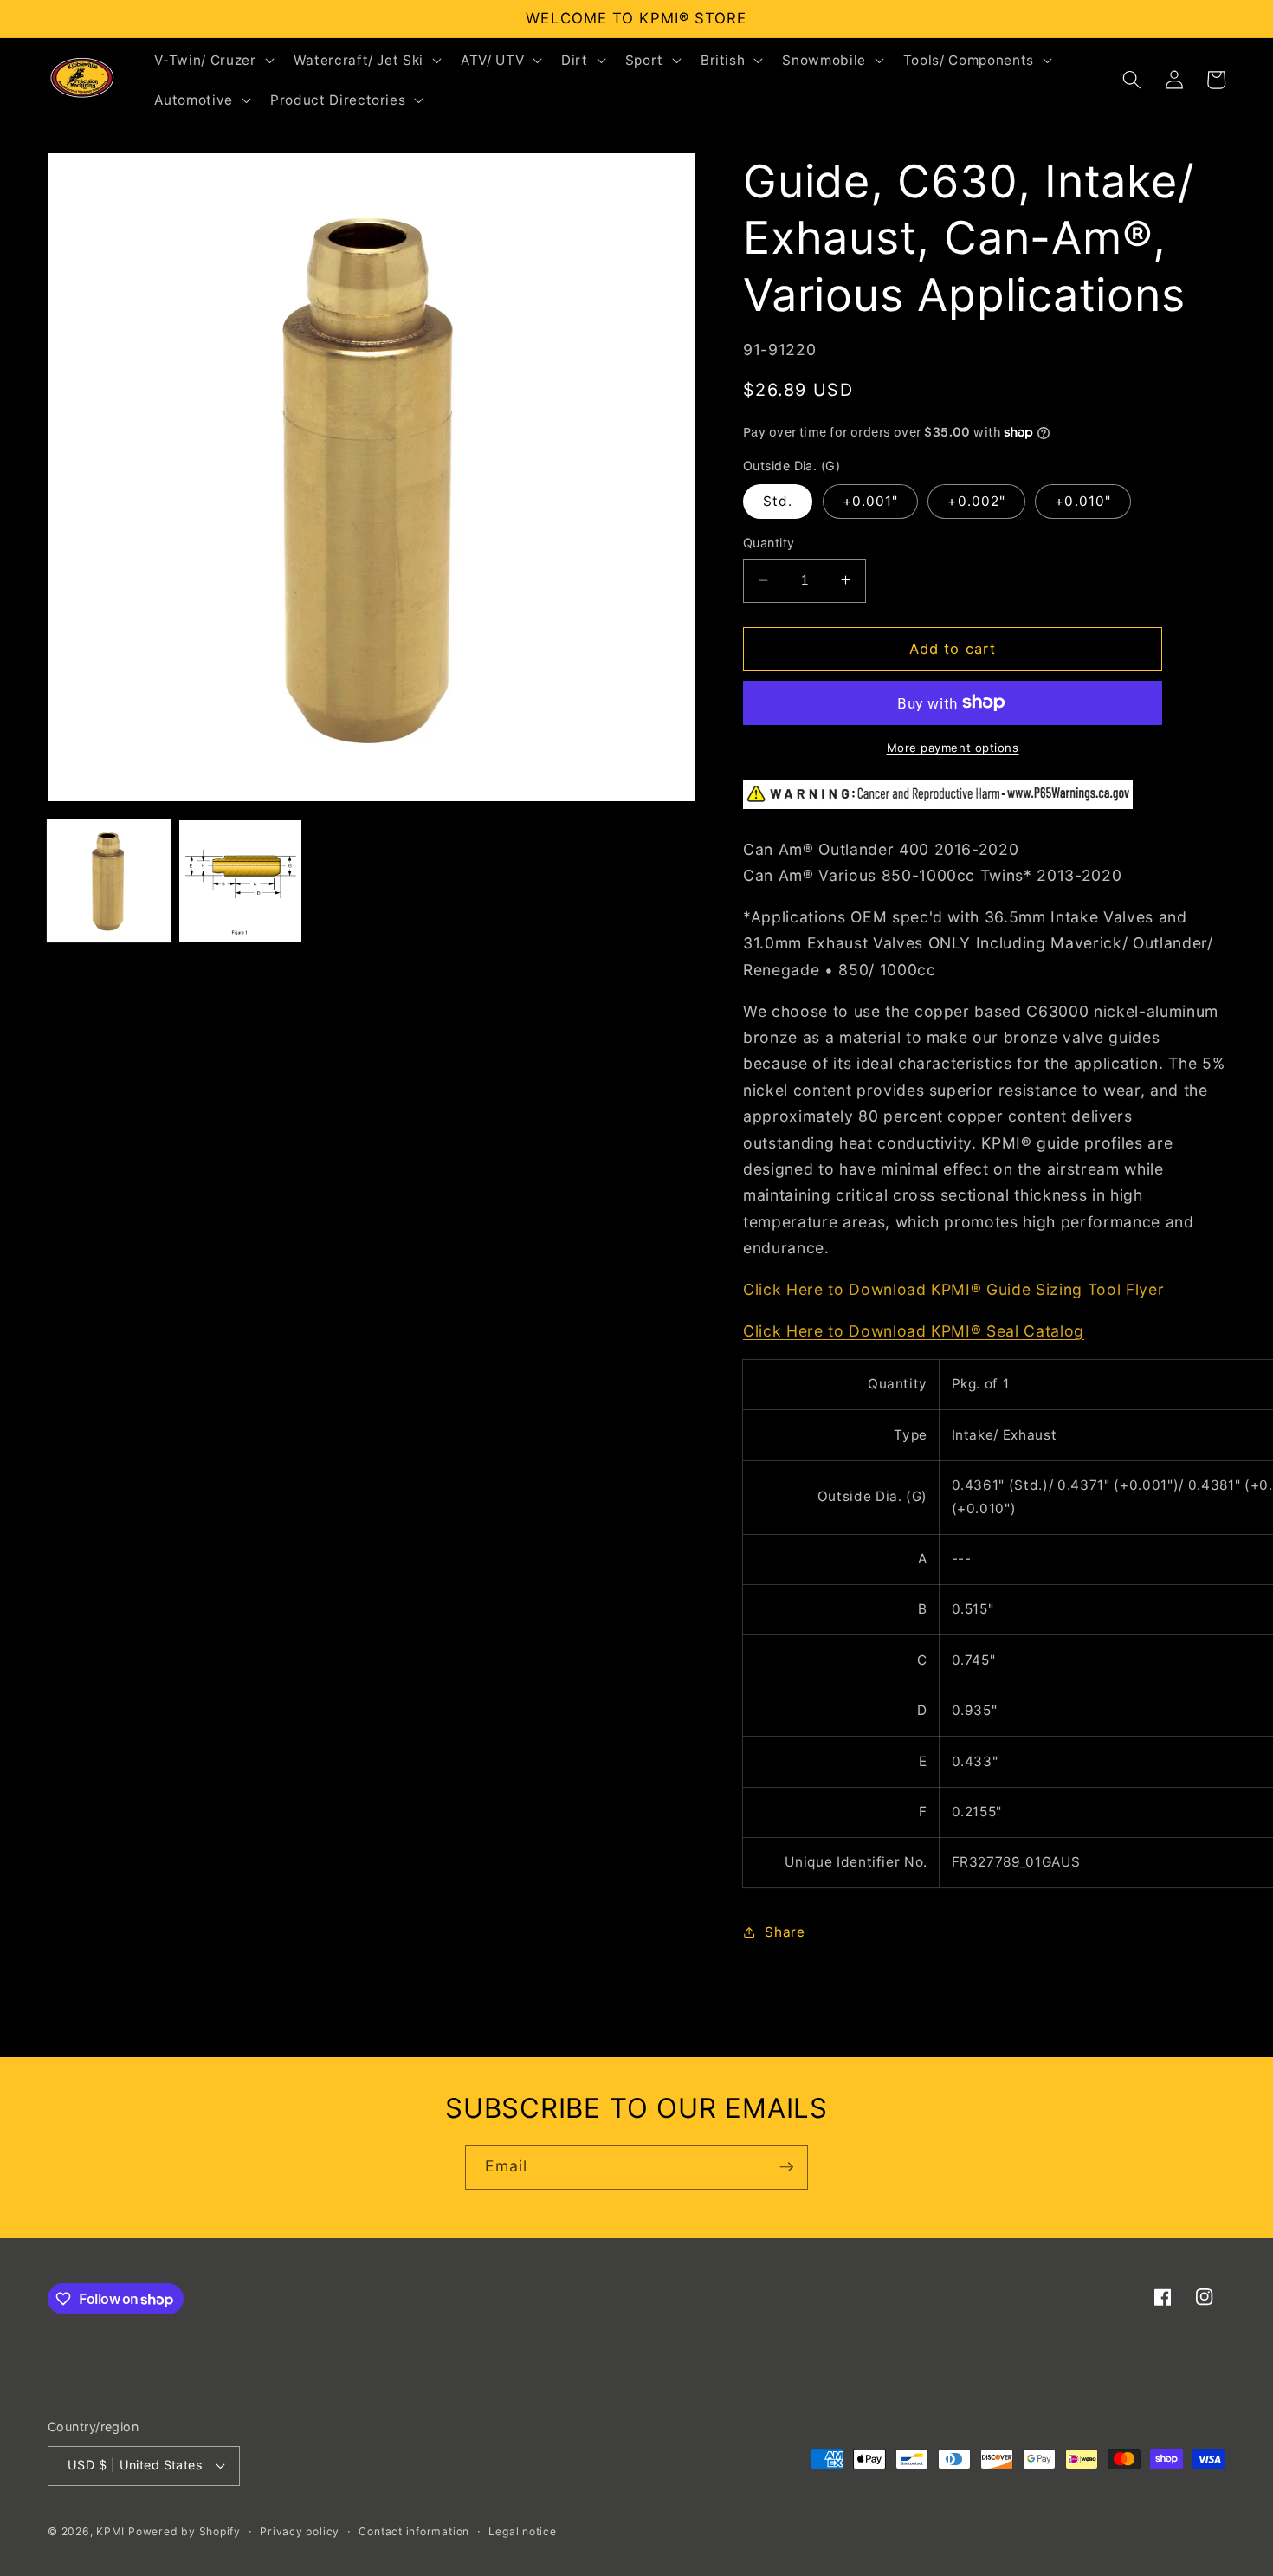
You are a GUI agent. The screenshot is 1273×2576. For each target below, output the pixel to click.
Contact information (414, 2531)
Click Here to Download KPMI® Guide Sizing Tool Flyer (953, 1288)
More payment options (953, 748)
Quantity (769, 543)
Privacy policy (300, 2531)
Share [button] (785, 1931)
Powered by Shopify (184, 2531)
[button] (212, 60)
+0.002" (976, 501)
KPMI (112, 2531)
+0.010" (1083, 501)
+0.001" (871, 501)
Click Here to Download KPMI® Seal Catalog (914, 1330)
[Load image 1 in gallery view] (109, 881)
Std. (778, 501)
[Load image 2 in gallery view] (240, 881)
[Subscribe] (786, 2167)
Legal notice (522, 2531)
